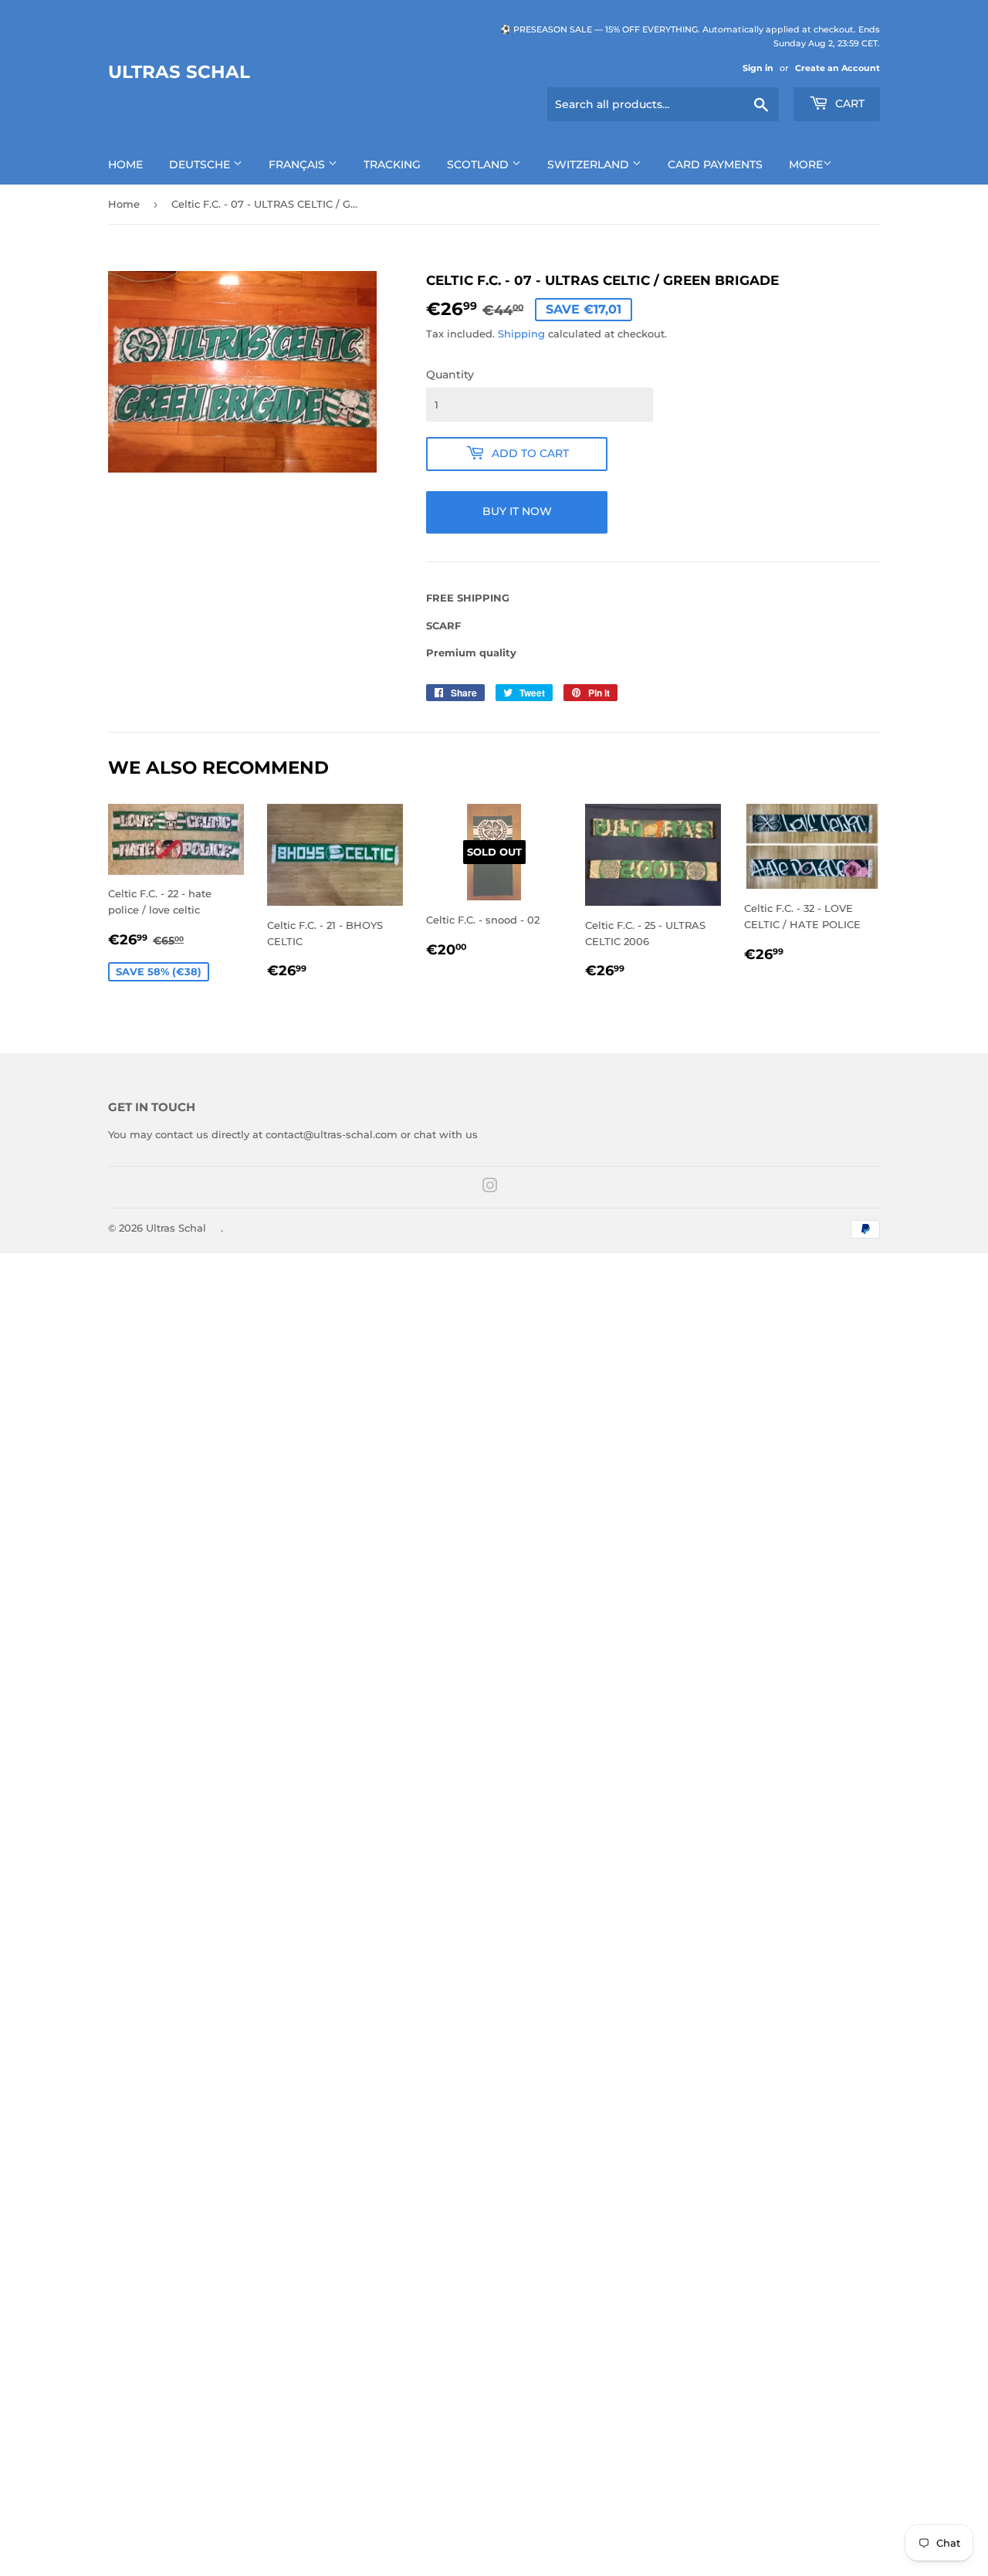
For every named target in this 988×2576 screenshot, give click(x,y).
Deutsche (201, 164)
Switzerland (590, 164)
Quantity (450, 375)
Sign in (758, 68)
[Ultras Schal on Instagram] (490, 1188)
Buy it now (517, 511)
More (806, 164)
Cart (848, 103)
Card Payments (715, 164)
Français (298, 164)
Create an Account (837, 68)
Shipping (521, 334)
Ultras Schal (179, 72)
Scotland (479, 164)
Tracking (392, 164)
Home (125, 164)
